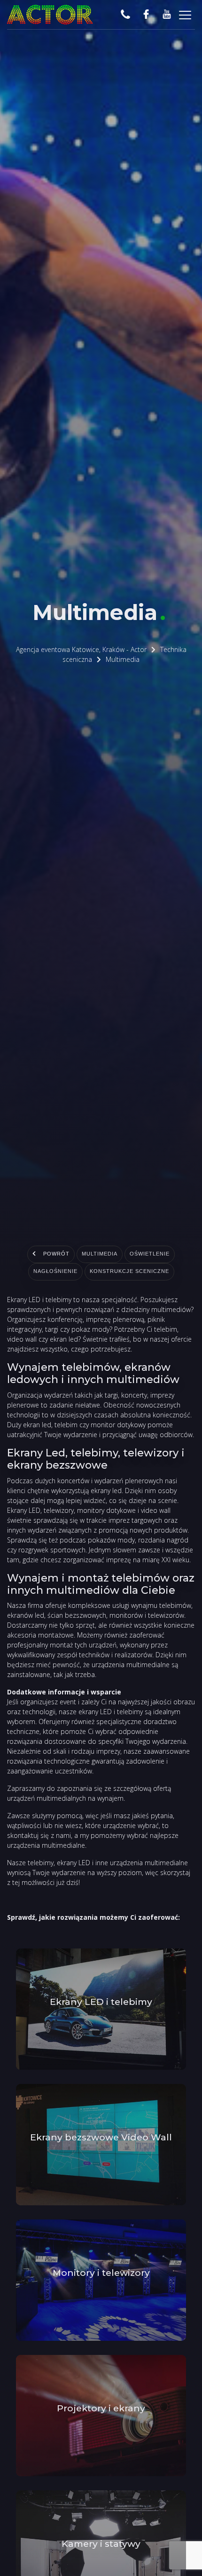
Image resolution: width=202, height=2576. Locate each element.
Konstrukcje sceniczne (134, 1272)
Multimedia (98, 1255)
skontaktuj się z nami (39, 1835)
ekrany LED (74, 1863)
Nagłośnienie (46, 1272)
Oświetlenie (158, 1255)
